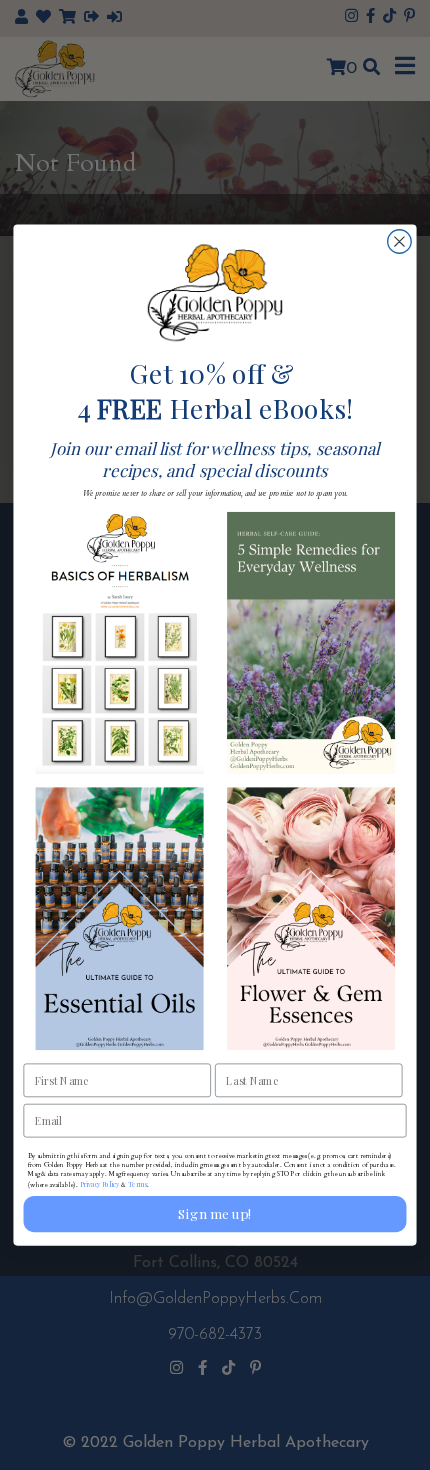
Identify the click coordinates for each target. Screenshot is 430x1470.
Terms (137, 1183)
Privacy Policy (99, 1183)
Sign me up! (214, 1214)
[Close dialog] (400, 242)
